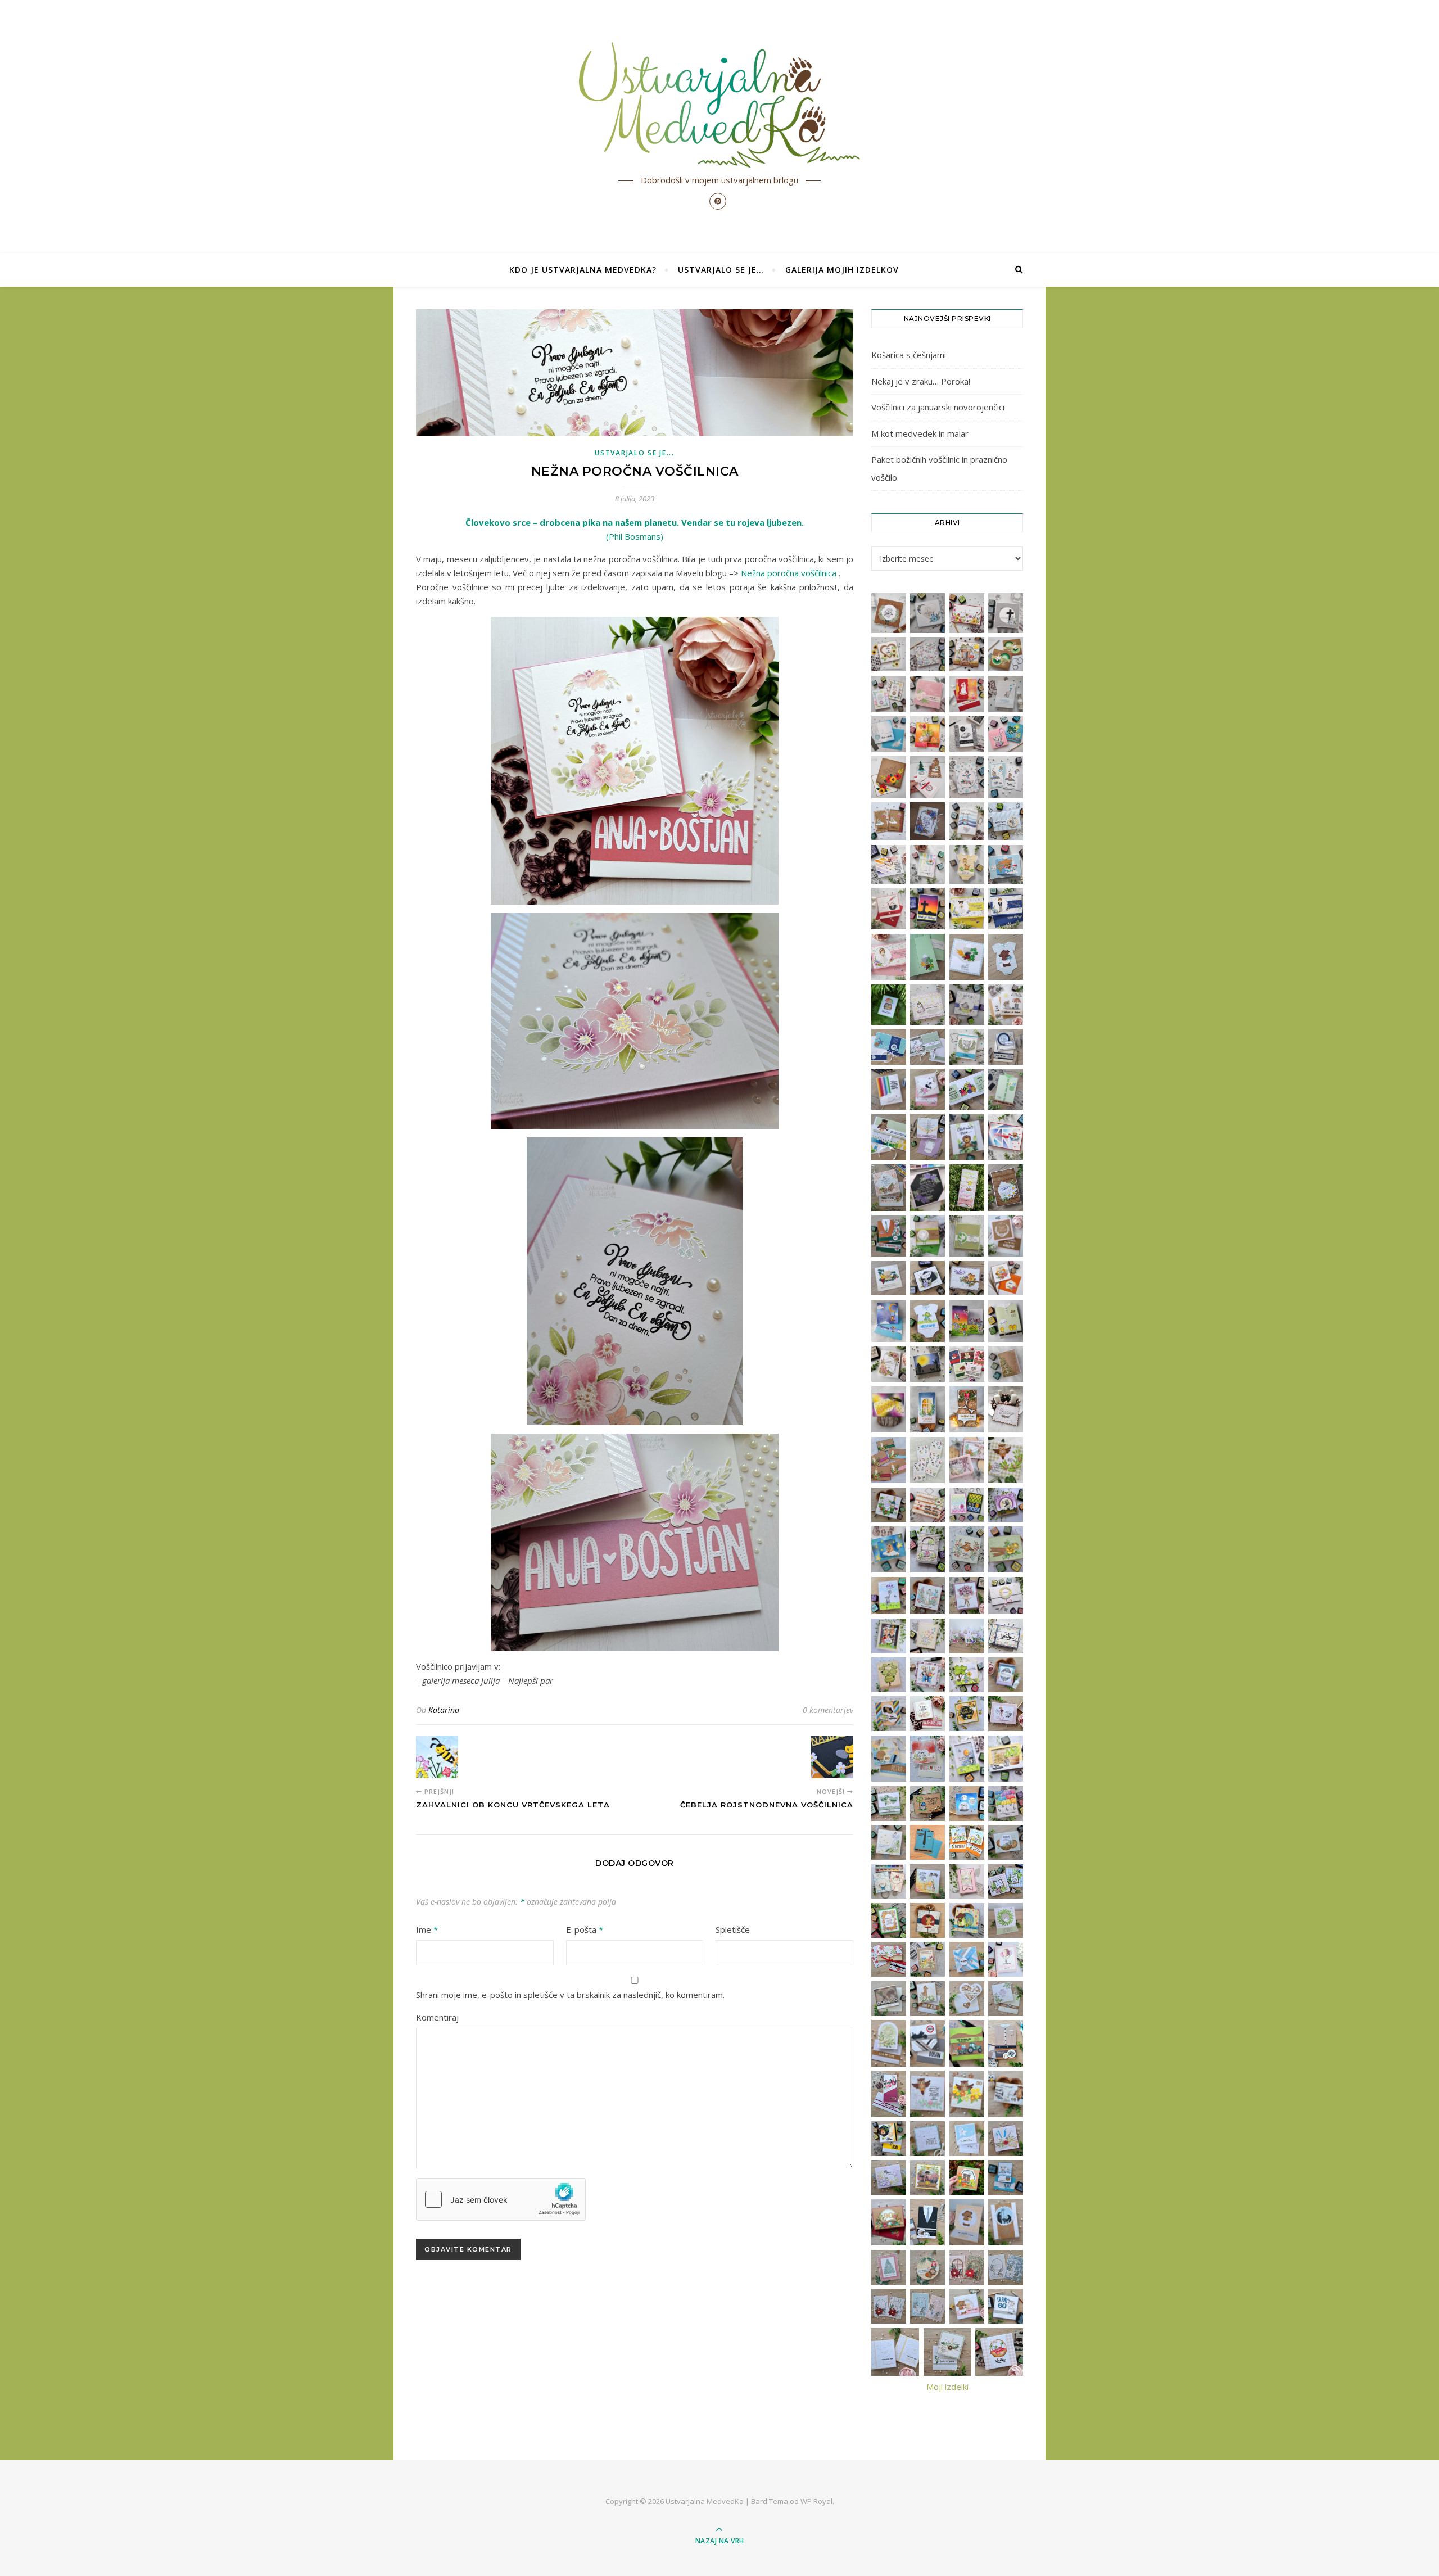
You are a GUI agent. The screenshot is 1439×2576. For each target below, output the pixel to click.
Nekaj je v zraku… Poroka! (921, 381)
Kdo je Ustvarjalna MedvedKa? (583, 270)
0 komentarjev (828, 1710)
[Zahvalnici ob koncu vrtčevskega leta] (437, 1757)
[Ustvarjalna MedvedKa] (719, 105)
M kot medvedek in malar (920, 433)
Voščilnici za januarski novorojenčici (938, 407)
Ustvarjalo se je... (634, 453)
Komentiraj (437, 2017)
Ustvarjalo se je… (721, 270)
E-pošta (585, 1929)
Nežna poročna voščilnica (789, 573)
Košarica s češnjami (909, 355)
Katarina (444, 1710)
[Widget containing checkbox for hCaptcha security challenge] (501, 2199)
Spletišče (733, 1929)
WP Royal (816, 2501)
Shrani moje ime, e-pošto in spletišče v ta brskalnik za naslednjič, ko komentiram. (570, 1995)
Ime (427, 1929)
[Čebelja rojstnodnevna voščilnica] (832, 1757)
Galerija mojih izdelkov (842, 270)
